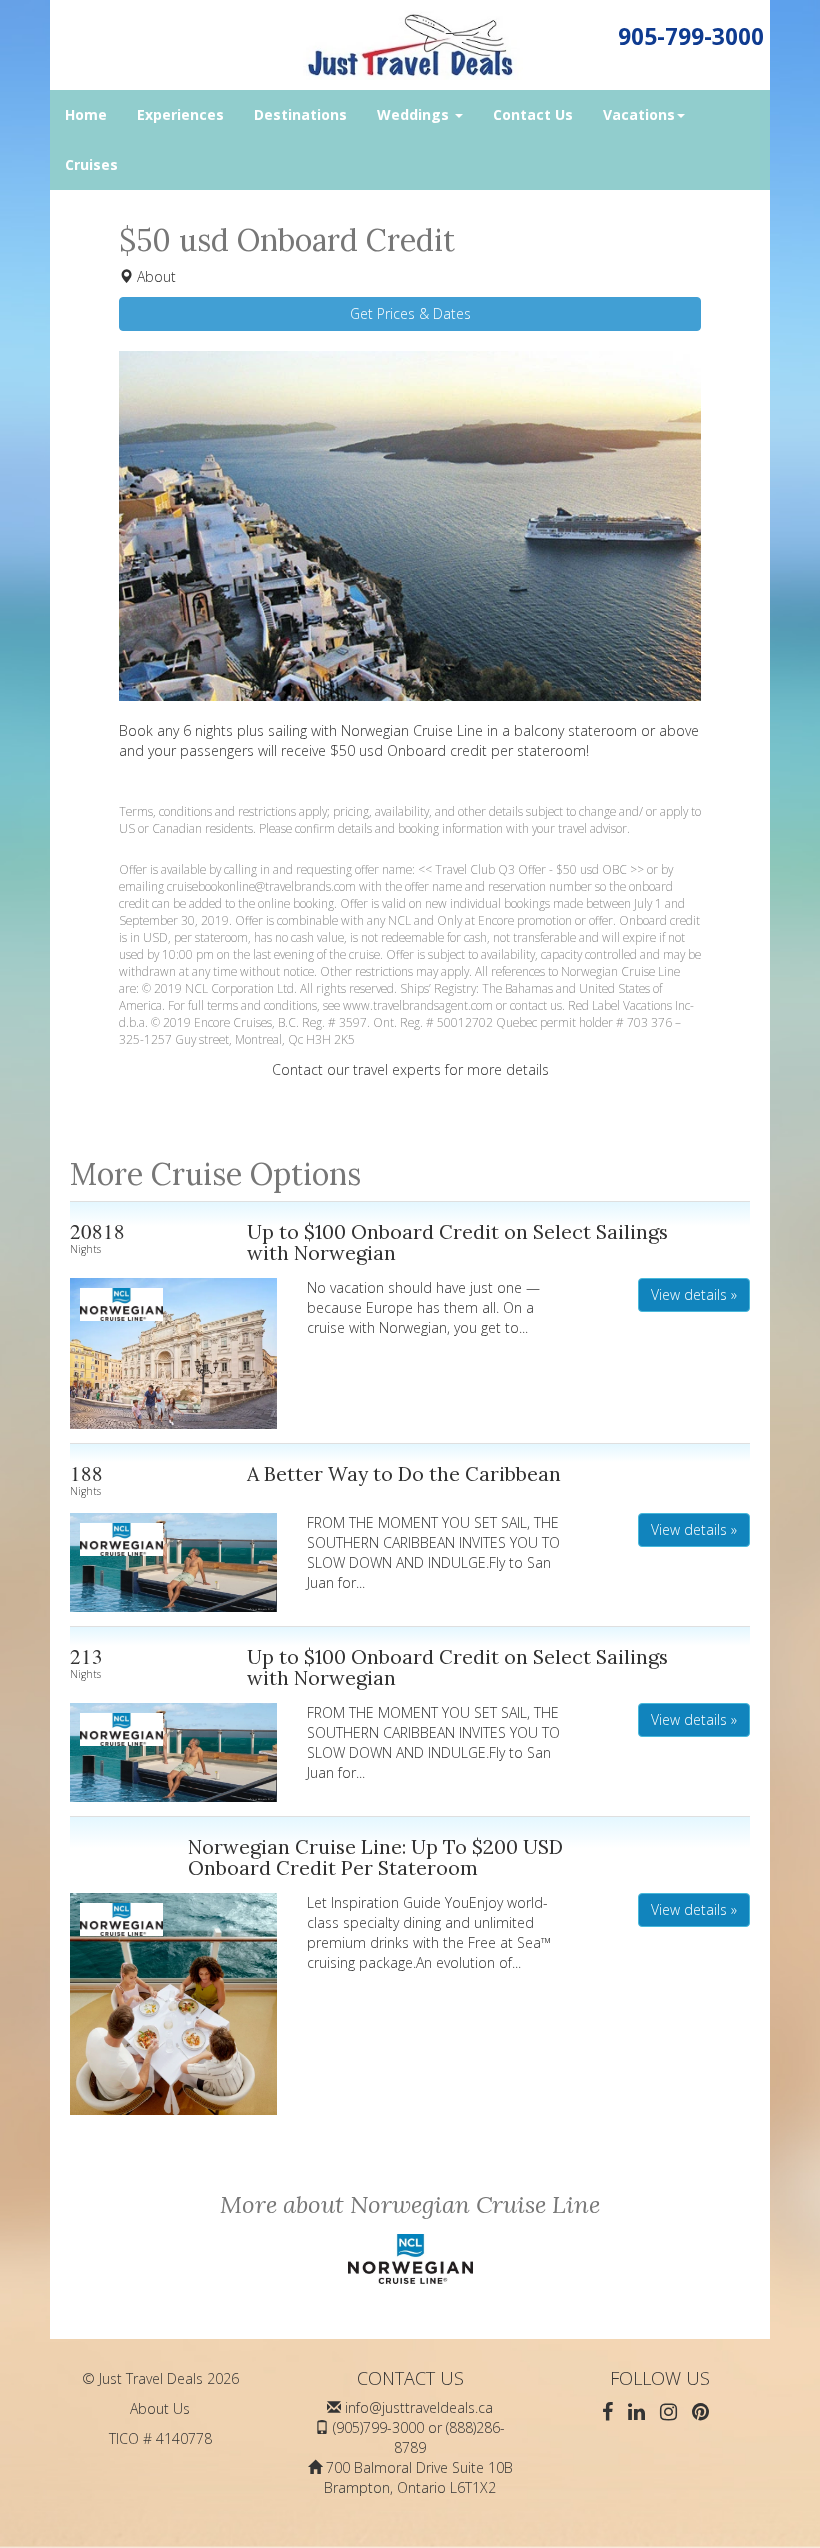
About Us (160, 2408)
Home (86, 114)
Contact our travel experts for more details (410, 1069)
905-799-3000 (691, 36)
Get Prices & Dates (410, 313)
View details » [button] (694, 1294)
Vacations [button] (639, 114)
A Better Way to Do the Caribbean (404, 1473)
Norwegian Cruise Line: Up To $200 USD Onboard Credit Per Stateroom (375, 1857)
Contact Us (533, 114)
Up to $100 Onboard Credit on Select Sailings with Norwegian (457, 1242)
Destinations (300, 114)
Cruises (91, 164)
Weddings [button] (415, 114)
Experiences (180, 114)
